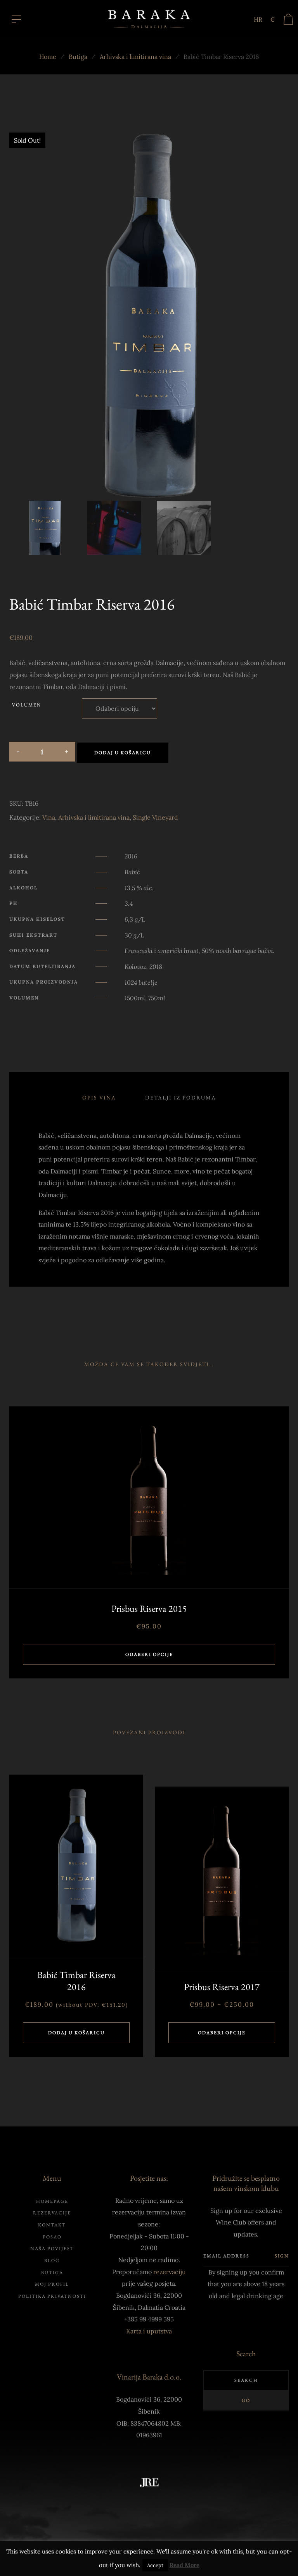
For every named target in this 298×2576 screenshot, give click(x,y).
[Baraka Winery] (149, 19)
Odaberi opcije (149, 1654)
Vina (49, 817)
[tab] (99, 1098)
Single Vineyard (155, 817)
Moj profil (52, 2284)
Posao (52, 2237)
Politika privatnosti (52, 2296)
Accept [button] (155, 2565)
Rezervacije (52, 2213)
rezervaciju (170, 2272)
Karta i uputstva (149, 2331)
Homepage (52, 2201)
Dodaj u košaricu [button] (76, 2033)
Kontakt (52, 2225)
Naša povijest (52, 2249)
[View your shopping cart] (288, 19)
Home (48, 57)
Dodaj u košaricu (123, 753)
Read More (185, 2565)
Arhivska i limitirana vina (135, 57)
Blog (52, 2261)
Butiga (78, 57)
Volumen (27, 705)
